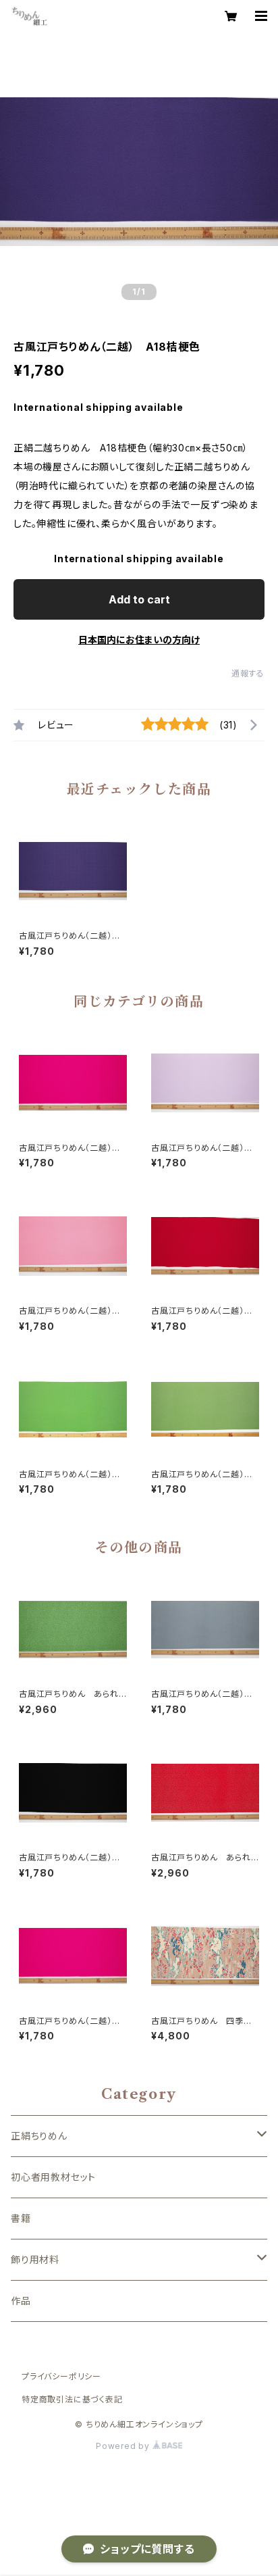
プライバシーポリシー (61, 2376)
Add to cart (139, 599)
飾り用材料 (35, 2259)
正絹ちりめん (39, 2136)
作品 (21, 2301)
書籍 (21, 2218)
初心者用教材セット (53, 2177)
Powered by (124, 2446)
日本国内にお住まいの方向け (139, 640)
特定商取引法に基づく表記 (72, 2399)
